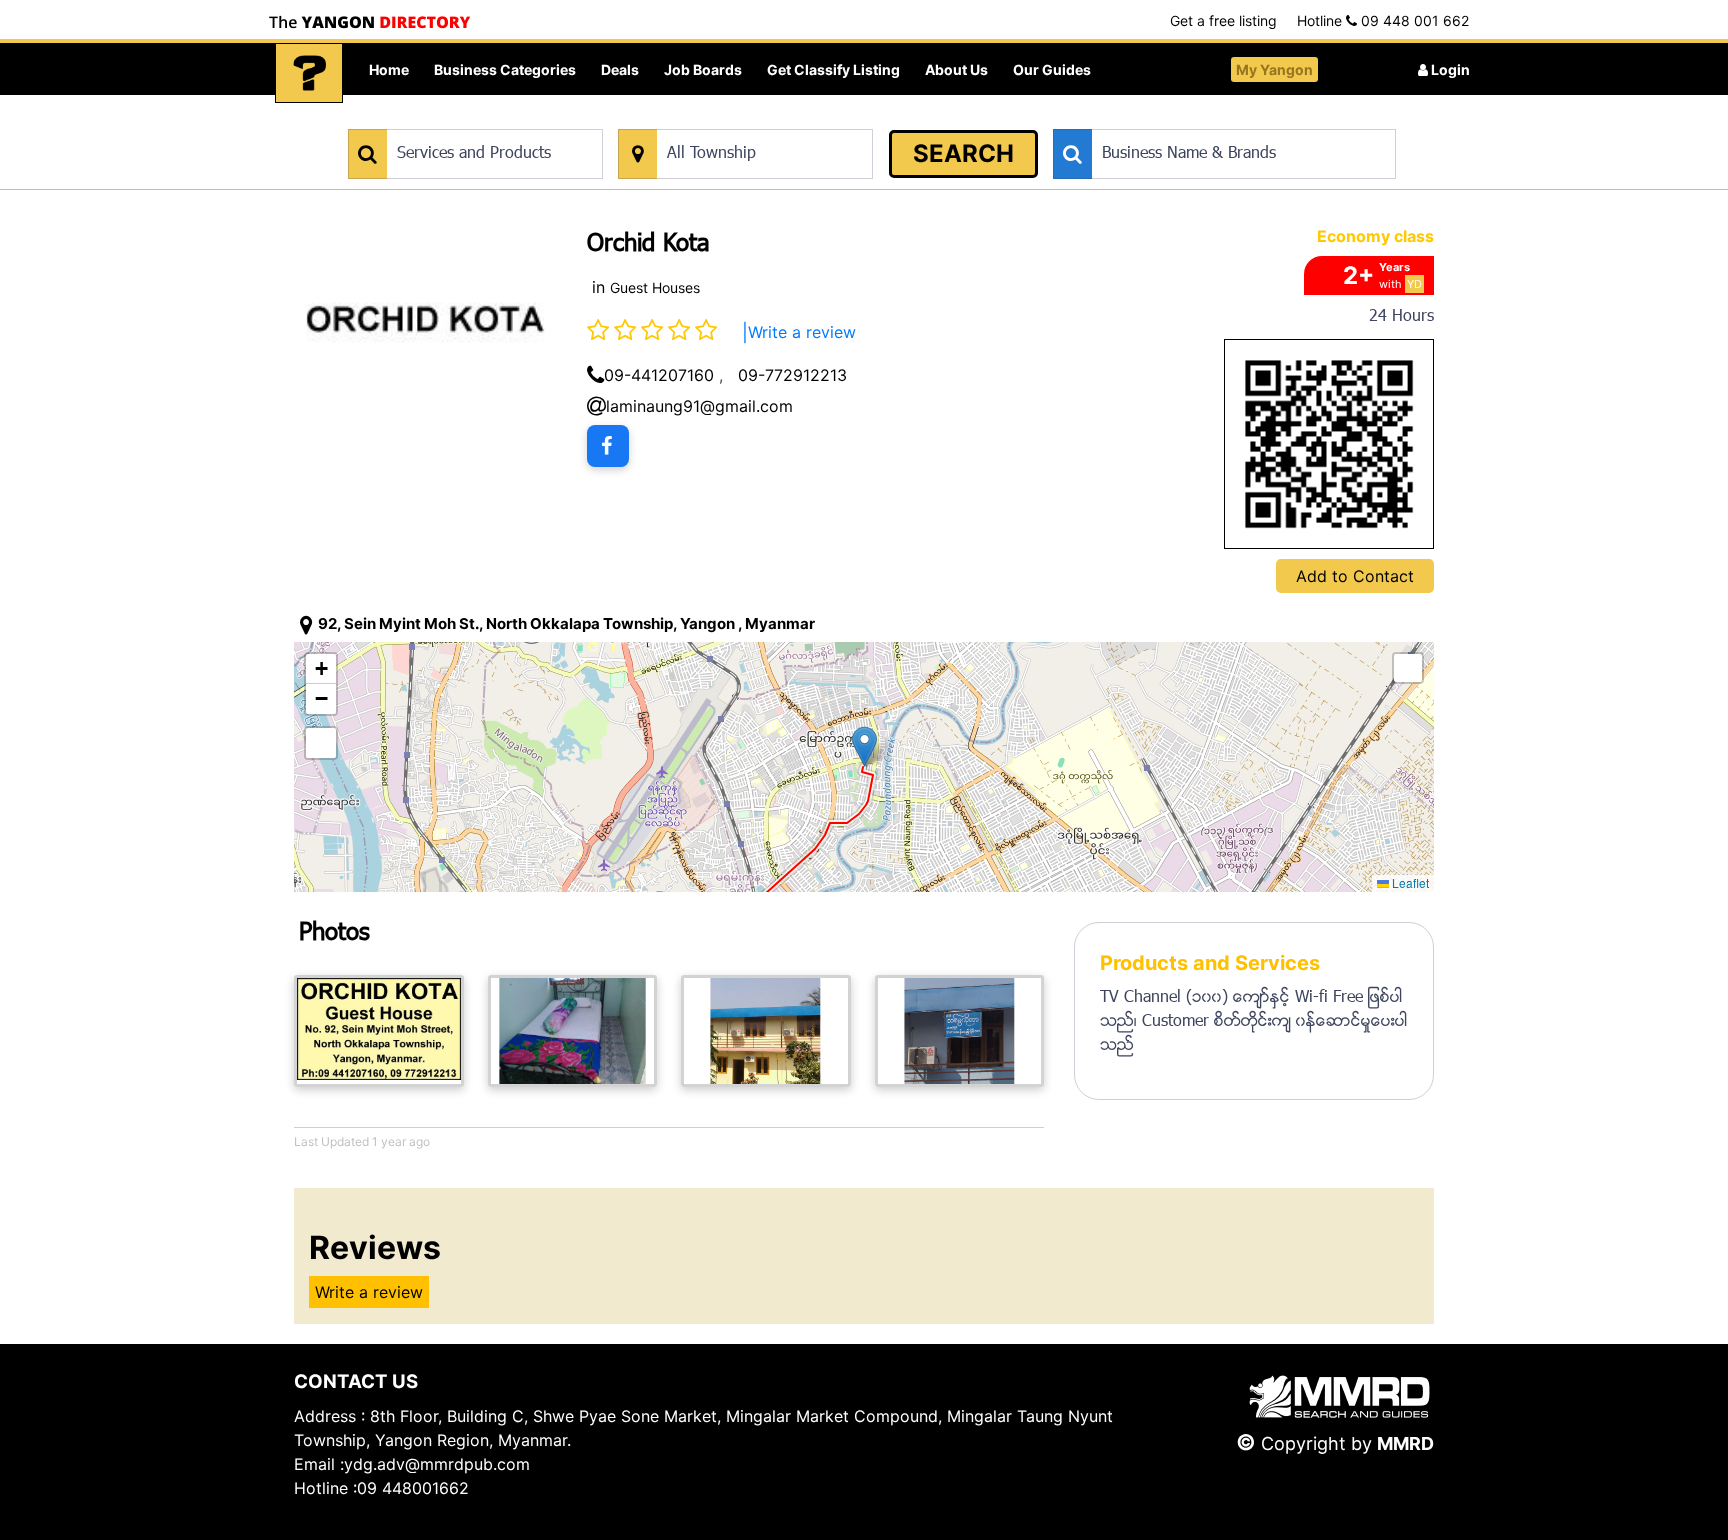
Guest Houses (655, 287)
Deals (620, 69)
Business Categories (505, 69)
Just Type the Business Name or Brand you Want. (1203, 118)
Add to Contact (1355, 576)
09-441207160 (659, 375)
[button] (864, 746)
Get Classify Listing (833, 69)
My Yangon (1274, 69)
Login (1449, 69)
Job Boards (703, 69)
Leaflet (1409, 882)
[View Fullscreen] (321, 743)
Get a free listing (1223, 20)
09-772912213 (792, 375)
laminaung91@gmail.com (699, 406)
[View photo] (379, 1031)
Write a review (802, 332)
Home (389, 69)
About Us (956, 69)
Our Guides (1052, 69)
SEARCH (963, 153)
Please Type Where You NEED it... (721, 118)
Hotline (1383, 20)
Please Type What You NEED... (441, 118)
